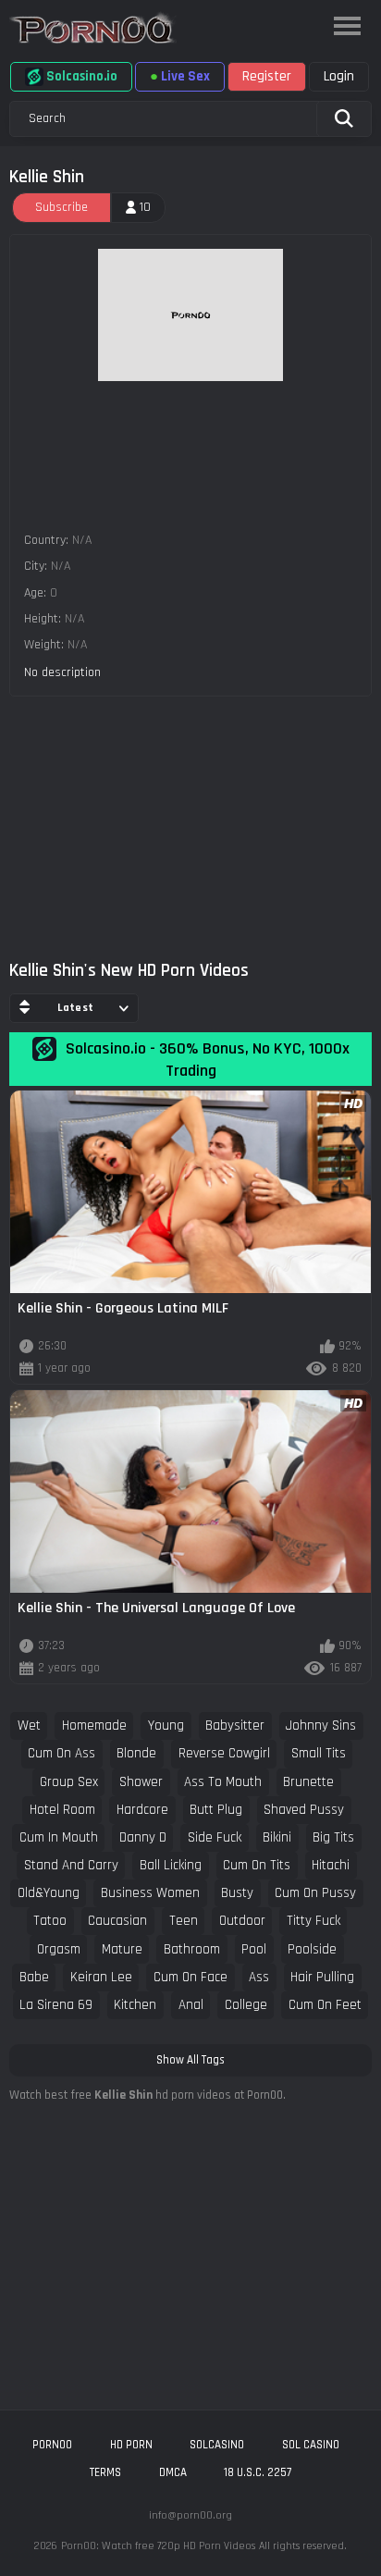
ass (259, 1977)
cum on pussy (315, 1893)
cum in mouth (59, 1837)
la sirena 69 (56, 2005)
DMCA (173, 2472)
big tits (333, 1837)
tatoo (50, 1921)
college (246, 2005)
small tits (319, 1753)
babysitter (235, 1726)
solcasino (217, 2445)
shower (141, 1782)
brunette (308, 1782)
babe (34, 1977)
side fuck (215, 1837)
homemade (94, 1726)
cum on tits (257, 1865)
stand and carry (71, 1865)
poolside (312, 1949)
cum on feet (325, 2005)
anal (191, 2005)
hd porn (131, 2445)
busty (237, 1893)
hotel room (62, 1810)
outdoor (242, 1921)
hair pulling (322, 1977)
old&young (49, 1893)
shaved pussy (304, 1810)
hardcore (142, 1810)
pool (254, 1949)
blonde (136, 1753)
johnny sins (321, 1726)
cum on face (190, 1977)
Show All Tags (190, 2060)
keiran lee (101, 1977)
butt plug (216, 1810)
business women (150, 1893)
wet (29, 1726)
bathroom (192, 1949)
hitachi (331, 1865)
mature (122, 1949)
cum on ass (61, 1753)
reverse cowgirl (224, 1753)
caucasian (117, 1921)
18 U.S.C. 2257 (258, 2472)
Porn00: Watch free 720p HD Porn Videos (158, 2546)
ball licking (171, 1865)
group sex (69, 1782)
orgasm (59, 1949)
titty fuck (313, 1921)
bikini (277, 1837)
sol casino (311, 2445)
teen (184, 1921)
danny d (143, 1837)
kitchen (135, 2005)
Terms (105, 2472)
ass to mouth (223, 1782)
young (166, 1726)
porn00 (52, 2445)
